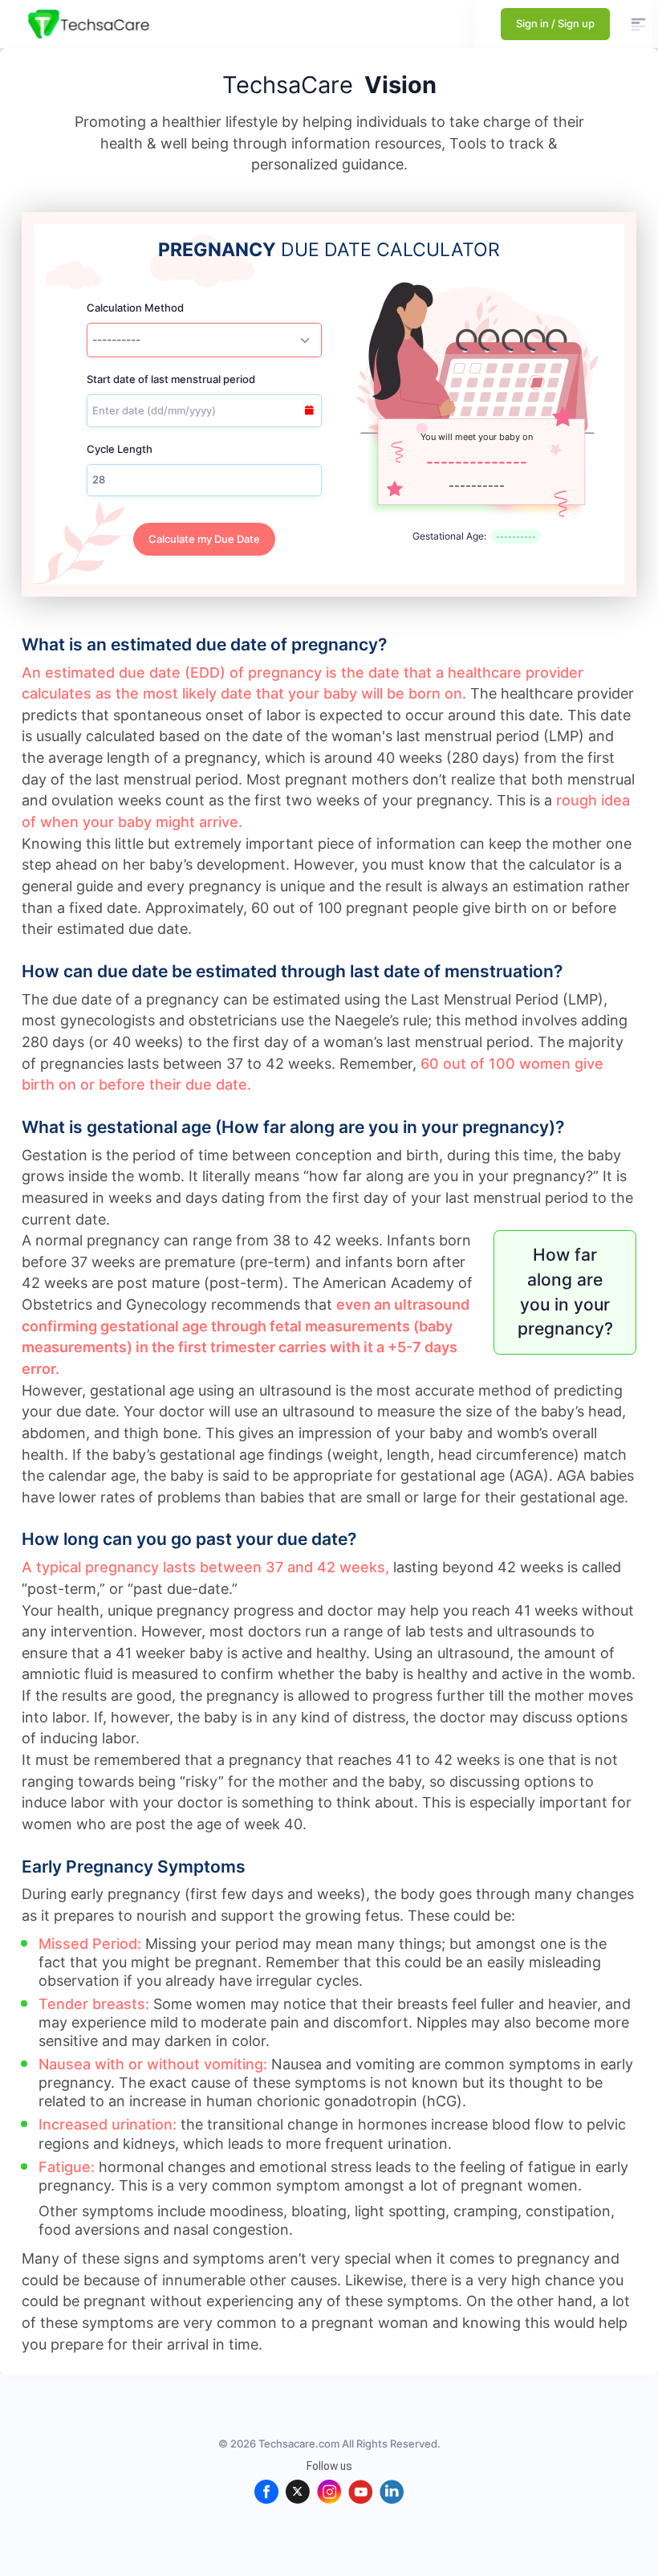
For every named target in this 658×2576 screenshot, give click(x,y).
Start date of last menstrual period (171, 379)
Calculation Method (135, 308)
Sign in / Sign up (555, 23)
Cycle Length (120, 449)
